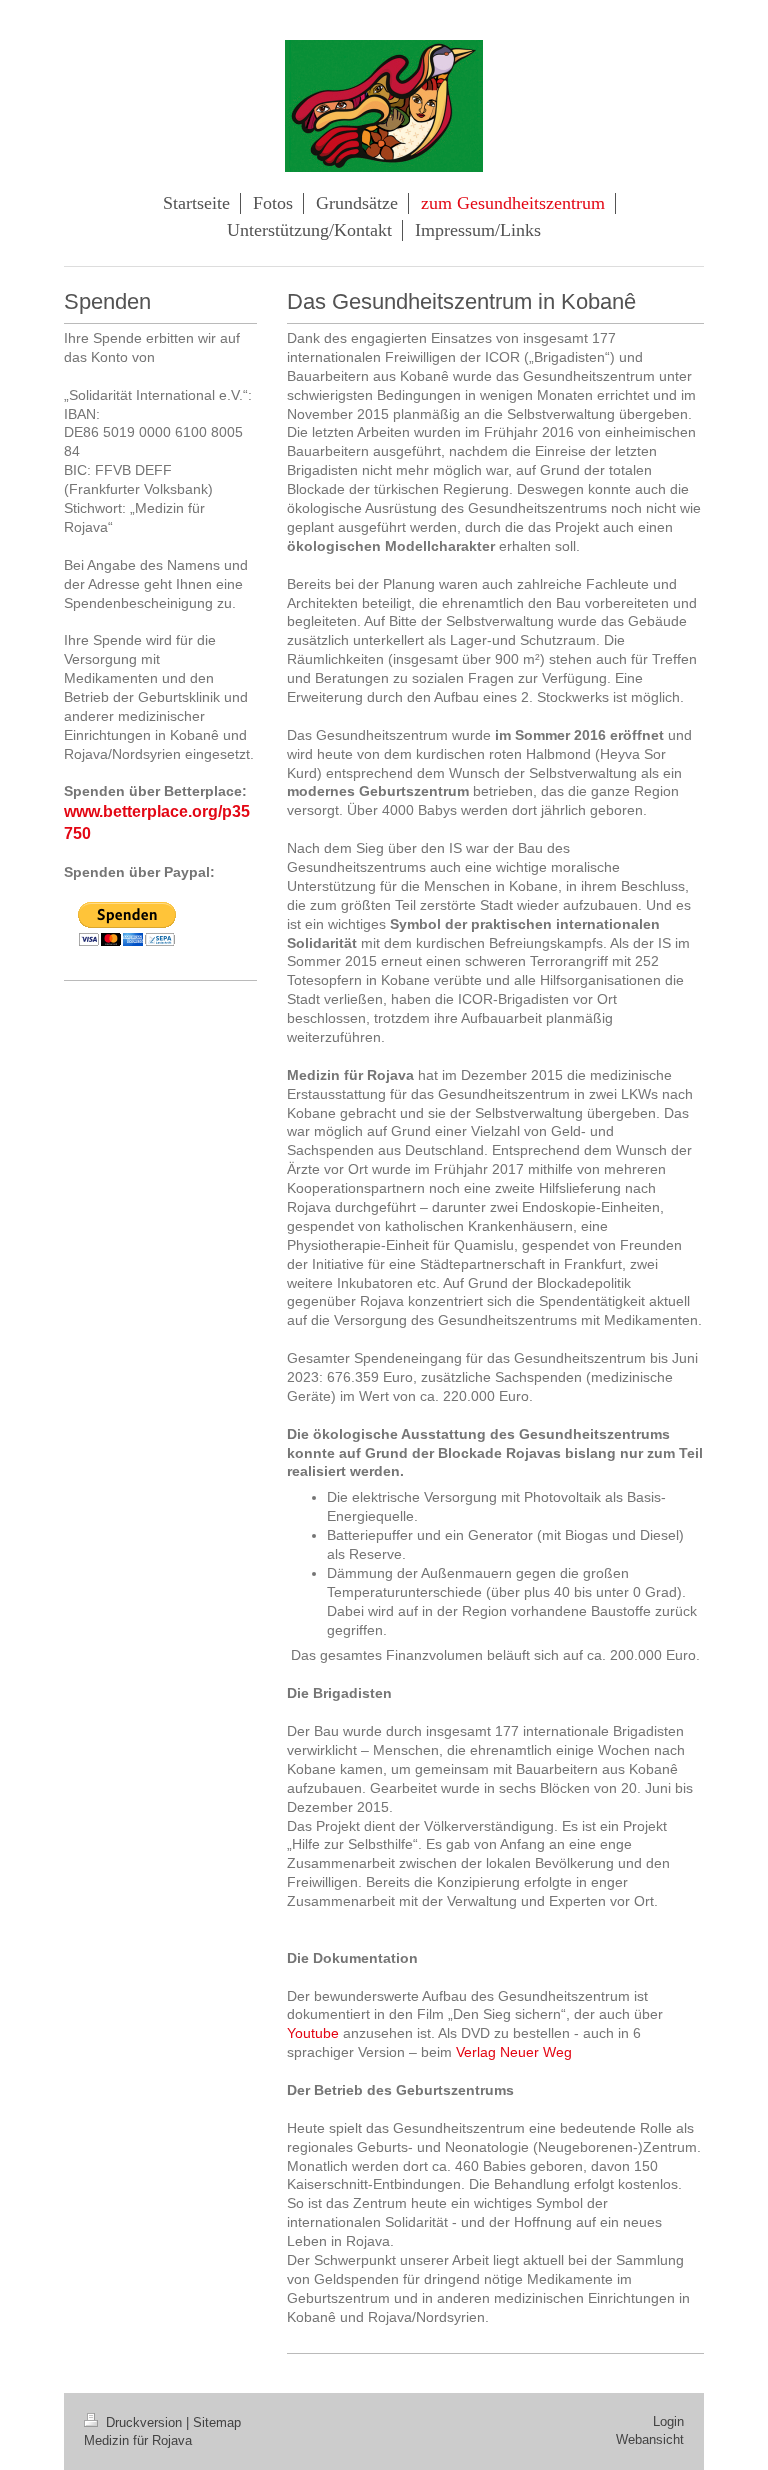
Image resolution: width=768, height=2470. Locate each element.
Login (668, 2421)
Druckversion (144, 2422)
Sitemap (217, 2422)
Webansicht (650, 2439)
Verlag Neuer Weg (514, 2052)
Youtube (313, 2033)
